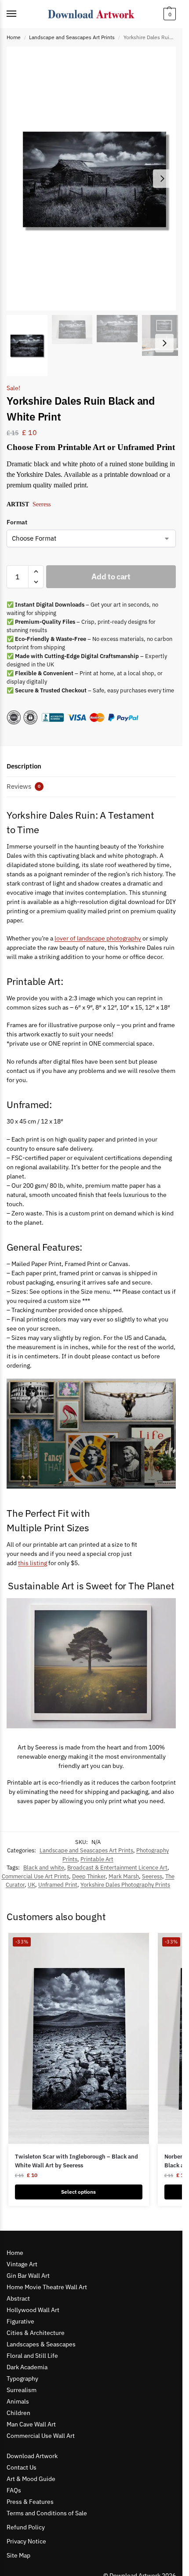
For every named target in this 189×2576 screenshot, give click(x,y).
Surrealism (22, 2390)
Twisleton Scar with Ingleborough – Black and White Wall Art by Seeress (76, 2161)
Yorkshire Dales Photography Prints (125, 1885)
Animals (18, 2401)
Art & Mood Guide (31, 2479)
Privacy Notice (26, 2541)
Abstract (18, 2298)
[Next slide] (162, 179)
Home (14, 37)
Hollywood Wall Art (33, 2310)
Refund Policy (26, 2527)
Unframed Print (58, 1885)
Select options (78, 2192)
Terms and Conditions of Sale (47, 2513)
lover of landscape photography (98, 938)
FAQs (14, 2490)
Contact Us (22, 2467)
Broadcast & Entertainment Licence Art (117, 1868)
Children (18, 2413)
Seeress (42, 504)
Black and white (44, 1868)
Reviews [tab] (24, 786)
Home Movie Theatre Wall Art (47, 2287)
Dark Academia (27, 2367)
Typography (22, 2378)
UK (31, 1885)
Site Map (18, 2555)
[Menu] (20, 14)
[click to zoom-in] (94, 179)
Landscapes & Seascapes (41, 2344)
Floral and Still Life (32, 2356)
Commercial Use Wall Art (41, 2436)
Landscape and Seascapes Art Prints (72, 37)
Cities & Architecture (36, 2333)
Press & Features (30, 2502)
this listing (33, 1563)
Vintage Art (22, 2264)
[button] (169, 14)
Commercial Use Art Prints (35, 1876)
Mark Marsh (124, 1876)
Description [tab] (24, 766)
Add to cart (111, 576)
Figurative (20, 2321)
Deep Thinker (89, 1876)
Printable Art (97, 1859)
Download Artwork (32, 2456)
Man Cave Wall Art (31, 2424)
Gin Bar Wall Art (28, 2276)
